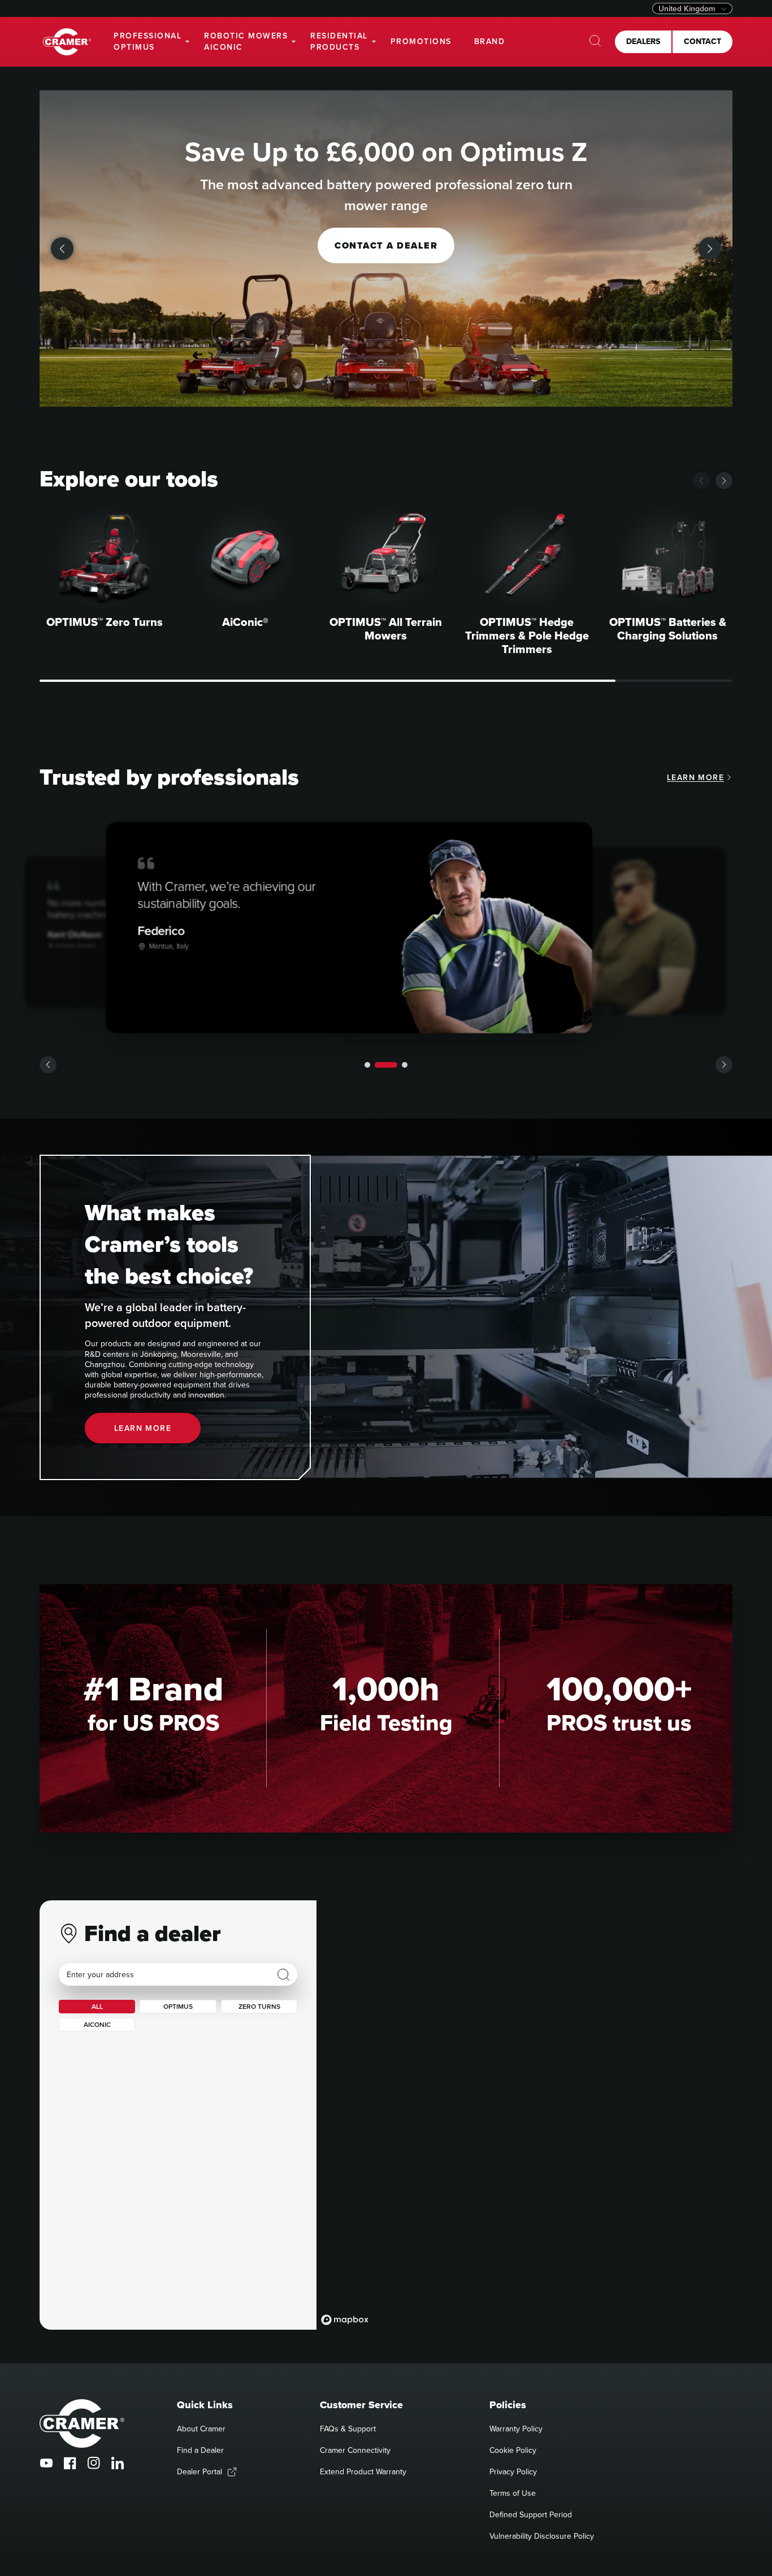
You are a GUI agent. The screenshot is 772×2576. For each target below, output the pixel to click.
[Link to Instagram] (94, 2463)
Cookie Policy (513, 2450)
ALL (97, 2006)
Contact (702, 41)
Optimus (178, 2006)
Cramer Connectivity (355, 2450)
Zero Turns (259, 2006)
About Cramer (201, 2429)
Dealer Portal (199, 2471)
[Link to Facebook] (70, 2463)
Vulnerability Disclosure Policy (542, 2536)
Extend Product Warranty (363, 2471)
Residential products (339, 41)
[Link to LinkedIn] (118, 2463)
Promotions (421, 41)
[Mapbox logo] (345, 2320)
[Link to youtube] (46, 2463)
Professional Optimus (148, 41)
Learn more (695, 777)
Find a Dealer (200, 2450)
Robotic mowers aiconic (246, 41)
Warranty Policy (516, 2429)
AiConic (97, 2024)
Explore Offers (386, 245)
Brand (490, 41)
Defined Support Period (531, 2514)
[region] (524, 2115)
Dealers (643, 41)
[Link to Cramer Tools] (67, 42)
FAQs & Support (348, 2429)
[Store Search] (284, 1975)
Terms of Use (513, 2493)
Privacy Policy (513, 2471)
